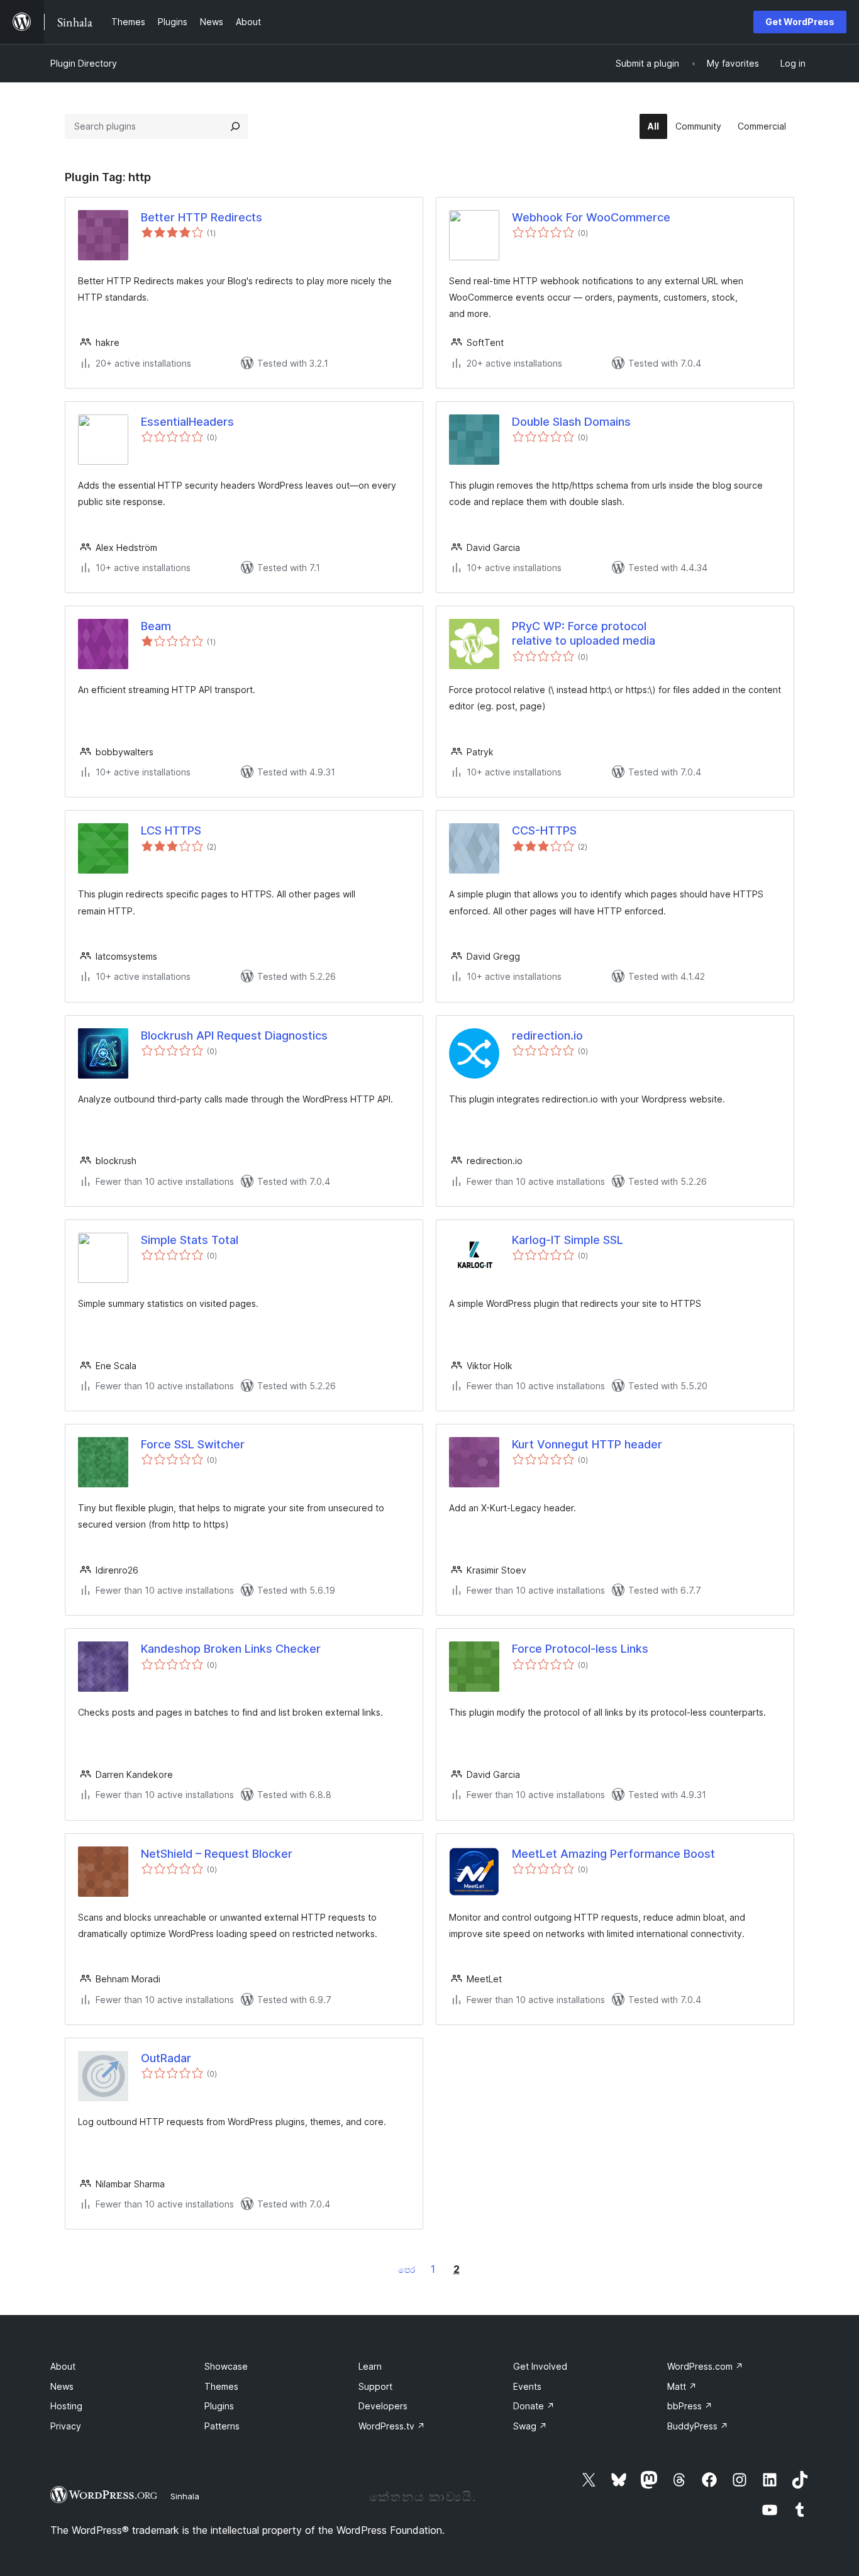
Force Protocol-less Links (580, 1649)
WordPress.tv (392, 2426)
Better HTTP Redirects (202, 217)
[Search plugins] (235, 126)
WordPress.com (705, 2366)
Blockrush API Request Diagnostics (234, 1035)
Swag (530, 2426)
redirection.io (547, 1035)
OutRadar (166, 2058)
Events (527, 2386)
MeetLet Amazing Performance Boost (613, 1854)
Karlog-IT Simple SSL (568, 1240)
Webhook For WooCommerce (591, 217)
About (63, 2366)
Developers (383, 2406)
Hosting (66, 2406)
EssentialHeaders (187, 422)
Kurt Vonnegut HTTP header (587, 1444)
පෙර (407, 2269)
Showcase (226, 2366)
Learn (370, 2366)
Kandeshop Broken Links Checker (231, 1649)
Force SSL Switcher (193, 1444)
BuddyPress (698, 2426)
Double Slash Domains (571, 422)
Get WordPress (800, 22)
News (62, 2386)
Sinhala (185, 2496)
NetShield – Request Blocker (217, 1854)
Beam (156, 626)
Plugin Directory (84, 63)
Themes (221, 2386)
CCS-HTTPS (544, 830)
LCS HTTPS (171, 830)
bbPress (690, 2406)
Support (375, 2386)
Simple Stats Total (190, 1240)
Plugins (219, 2406)
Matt (682, 2386)
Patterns (222, 2426)
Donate (534, 2406)
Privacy (66, 2426)
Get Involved (540, 2366)
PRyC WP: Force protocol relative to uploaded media (584, 633)
